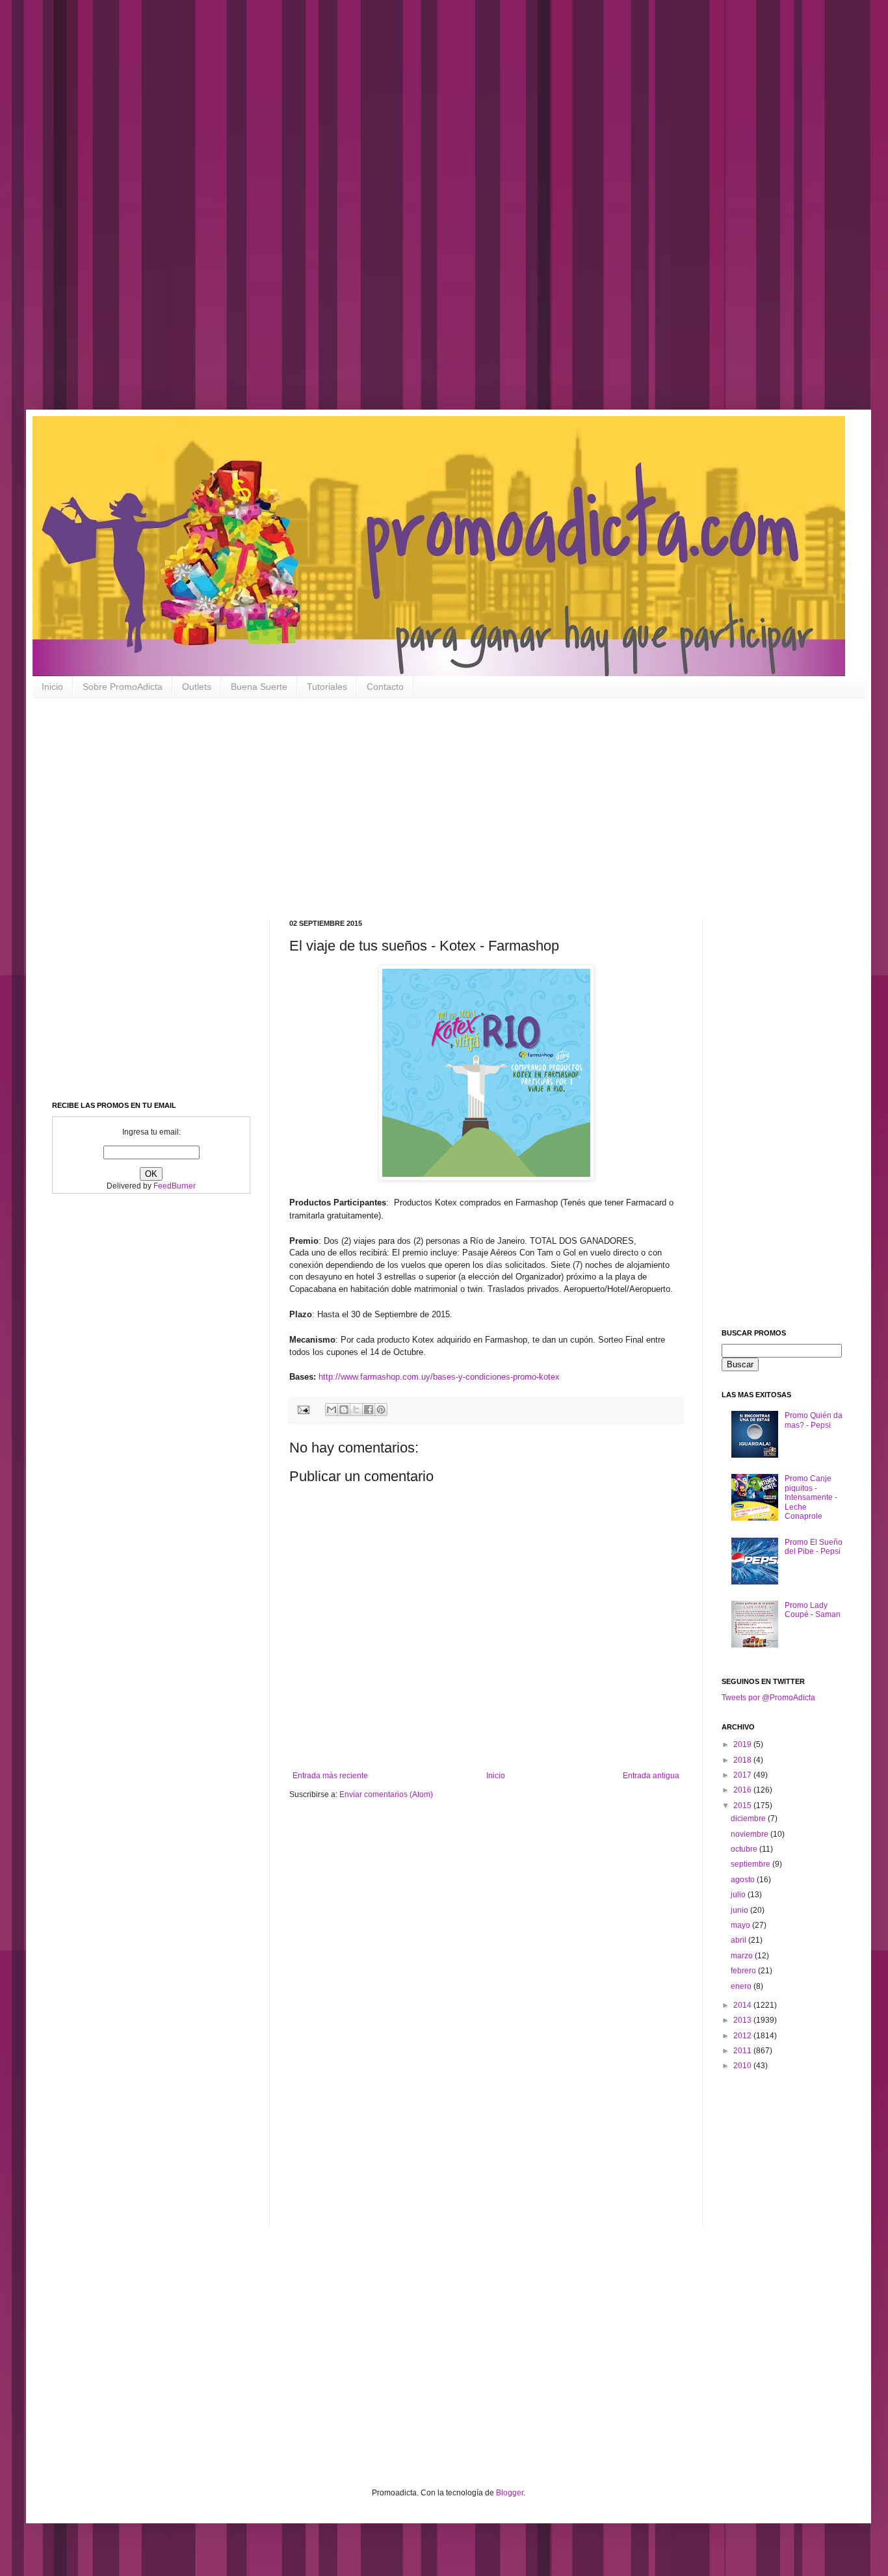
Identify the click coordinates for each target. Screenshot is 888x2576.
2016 (743, 1790)
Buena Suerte (259, 687)
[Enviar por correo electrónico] (332, 1410)
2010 (743, 2066)
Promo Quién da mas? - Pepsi (814, 1420)
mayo (741, 1925)
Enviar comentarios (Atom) (386, 1794)
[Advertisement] (416, 215)
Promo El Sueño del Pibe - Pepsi (814, 1547)
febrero (744, 1971)
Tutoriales (327, 687)
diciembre (749, 1819)
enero (742, 1986)
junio (740, 1910)
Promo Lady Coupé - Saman (813, 1610)
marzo (743, 1956)
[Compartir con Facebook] (369, 1410)
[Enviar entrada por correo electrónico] (303, 1409)
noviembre (751, 1834)
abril (739, 1940)
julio (739, 1895)
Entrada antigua (651, 1776)
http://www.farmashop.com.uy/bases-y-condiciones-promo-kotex (439, 1377)
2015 (743, 1806)
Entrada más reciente (330, 1776)
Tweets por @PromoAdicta (768, 1698)
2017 (743, 1775)
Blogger (510, 2493)
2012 (743, 2036)
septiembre (751, 1864)
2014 (743, 2005)
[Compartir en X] (356, 1410)
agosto (744, 1880)
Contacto (385, 687)
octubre (745, 1849)
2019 (743, 1744)
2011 (743, 2051)
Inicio (52, 687)
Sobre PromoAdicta (123, 687)
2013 (743, 2020)
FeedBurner (175, 1186)
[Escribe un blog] (344, 1410)
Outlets (197, 687)
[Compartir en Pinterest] (381, 1410)
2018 (743, 1760)
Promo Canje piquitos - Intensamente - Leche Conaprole (811, 1497)
